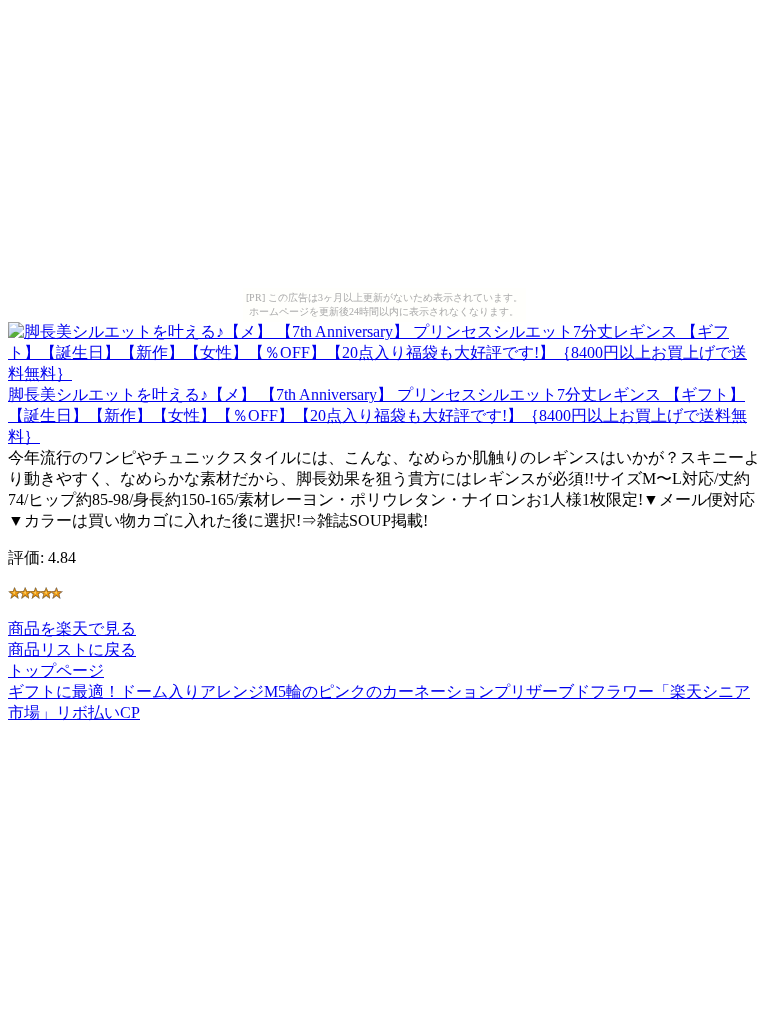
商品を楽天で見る (72, 628)
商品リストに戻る (72, 649)
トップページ (56, 670)
